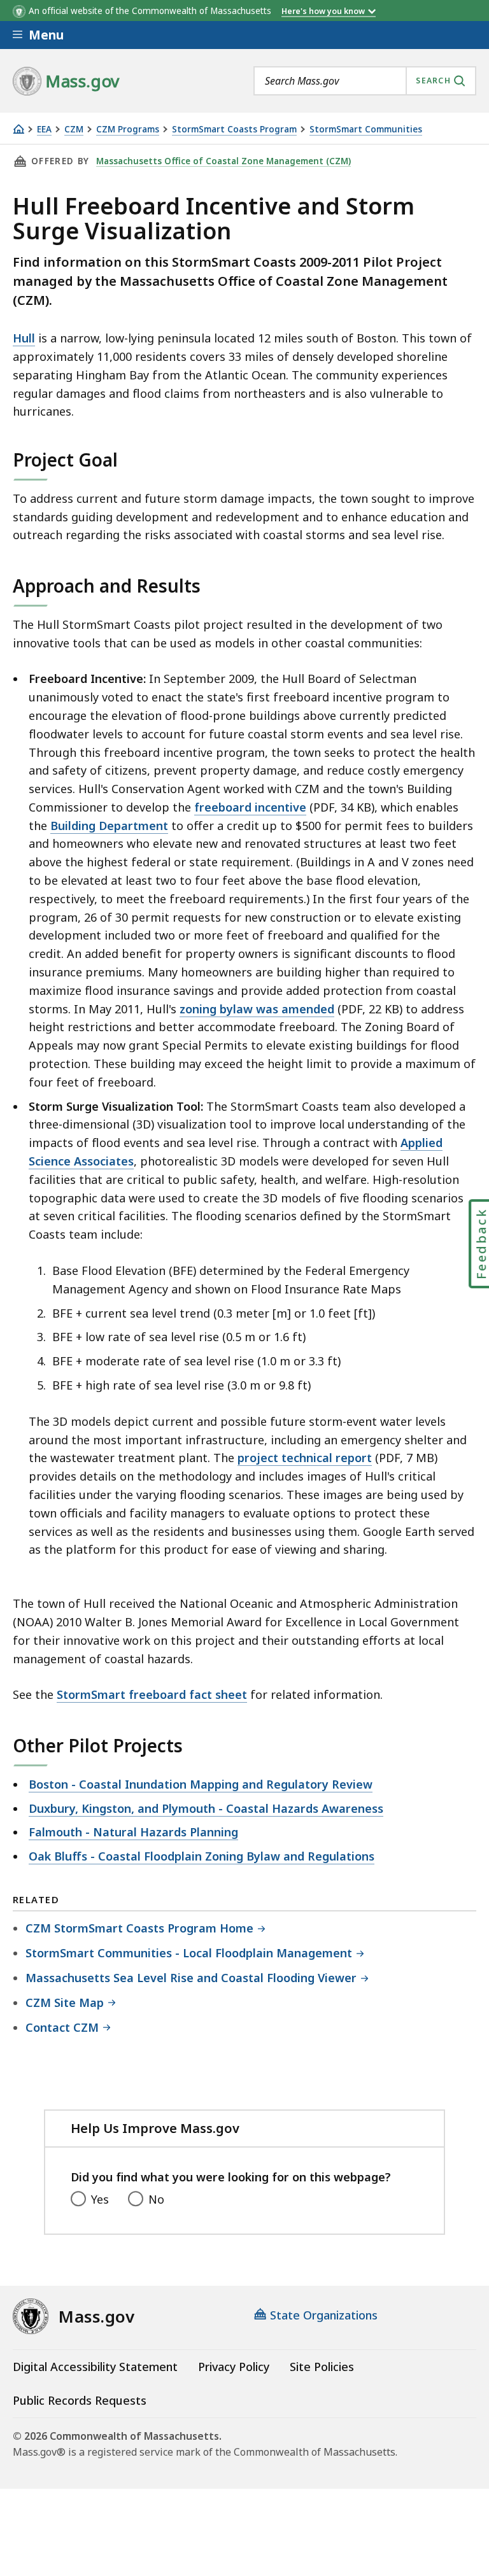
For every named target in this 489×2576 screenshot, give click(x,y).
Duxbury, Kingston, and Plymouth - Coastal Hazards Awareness (206, 1808)
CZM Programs (128, 130)
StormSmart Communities (366, 130)
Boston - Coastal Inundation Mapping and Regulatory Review (201, 1784)
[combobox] (365, 81)
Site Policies (322, 2367)
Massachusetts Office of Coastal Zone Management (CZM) (223, 161)
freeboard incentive (250, 807)
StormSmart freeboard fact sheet (152, 1694)
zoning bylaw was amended (257, 1009)
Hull (24, 338)
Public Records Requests (80, 2400)
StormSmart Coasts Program (234, 130)
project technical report (305, 1458)
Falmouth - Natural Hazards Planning (133, 1832)
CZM (74, 130)
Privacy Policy (234, 2367)
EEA (44, 130)
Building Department (109, 826)
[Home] (18, 129)
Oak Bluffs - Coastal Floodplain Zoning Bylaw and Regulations (202, 1856)
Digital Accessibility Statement (95, 2367)
